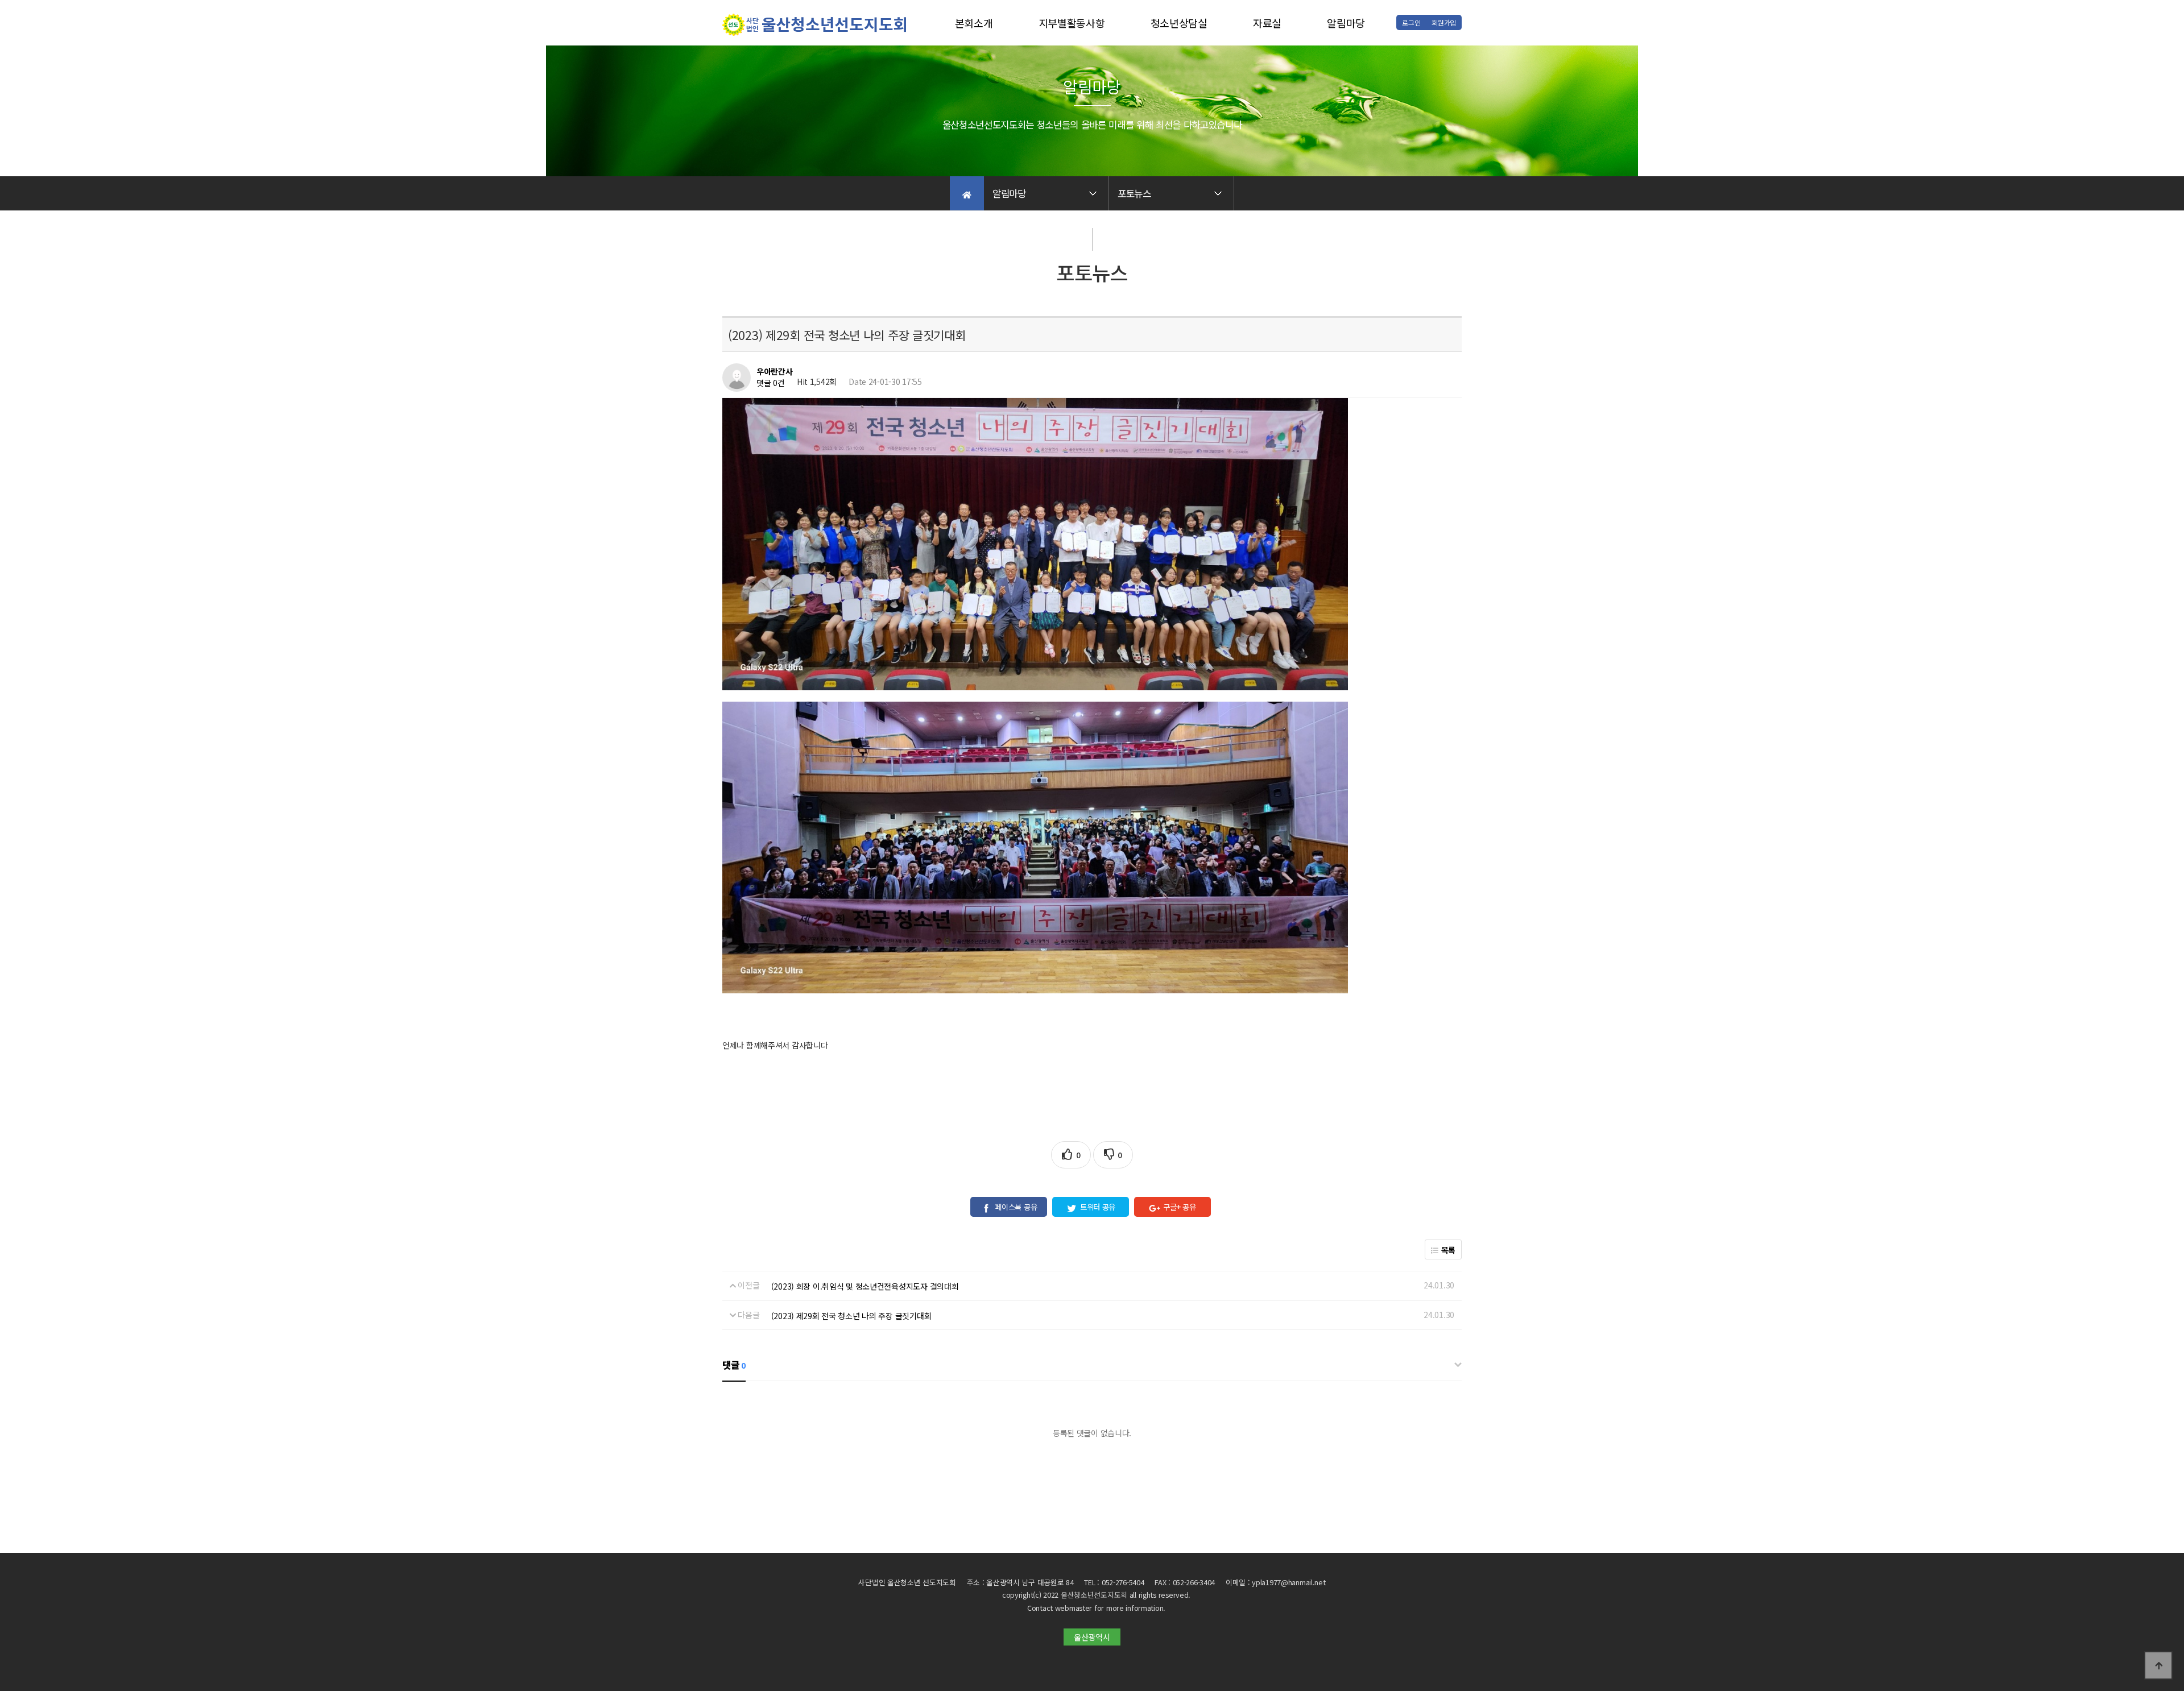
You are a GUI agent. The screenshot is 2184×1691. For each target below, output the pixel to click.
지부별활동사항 (1072, 23)
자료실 (1267, 23)
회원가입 (1444, 22)
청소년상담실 (1179, 23)
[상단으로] (2158, 1665)
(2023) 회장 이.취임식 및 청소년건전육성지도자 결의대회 (865, 1286)
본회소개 (974, 23)
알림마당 (1346, 23)
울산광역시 (1092, 1637)
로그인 (1411, 22)
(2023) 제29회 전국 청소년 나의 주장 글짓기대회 (851, 1316)
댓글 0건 (771, 383)
